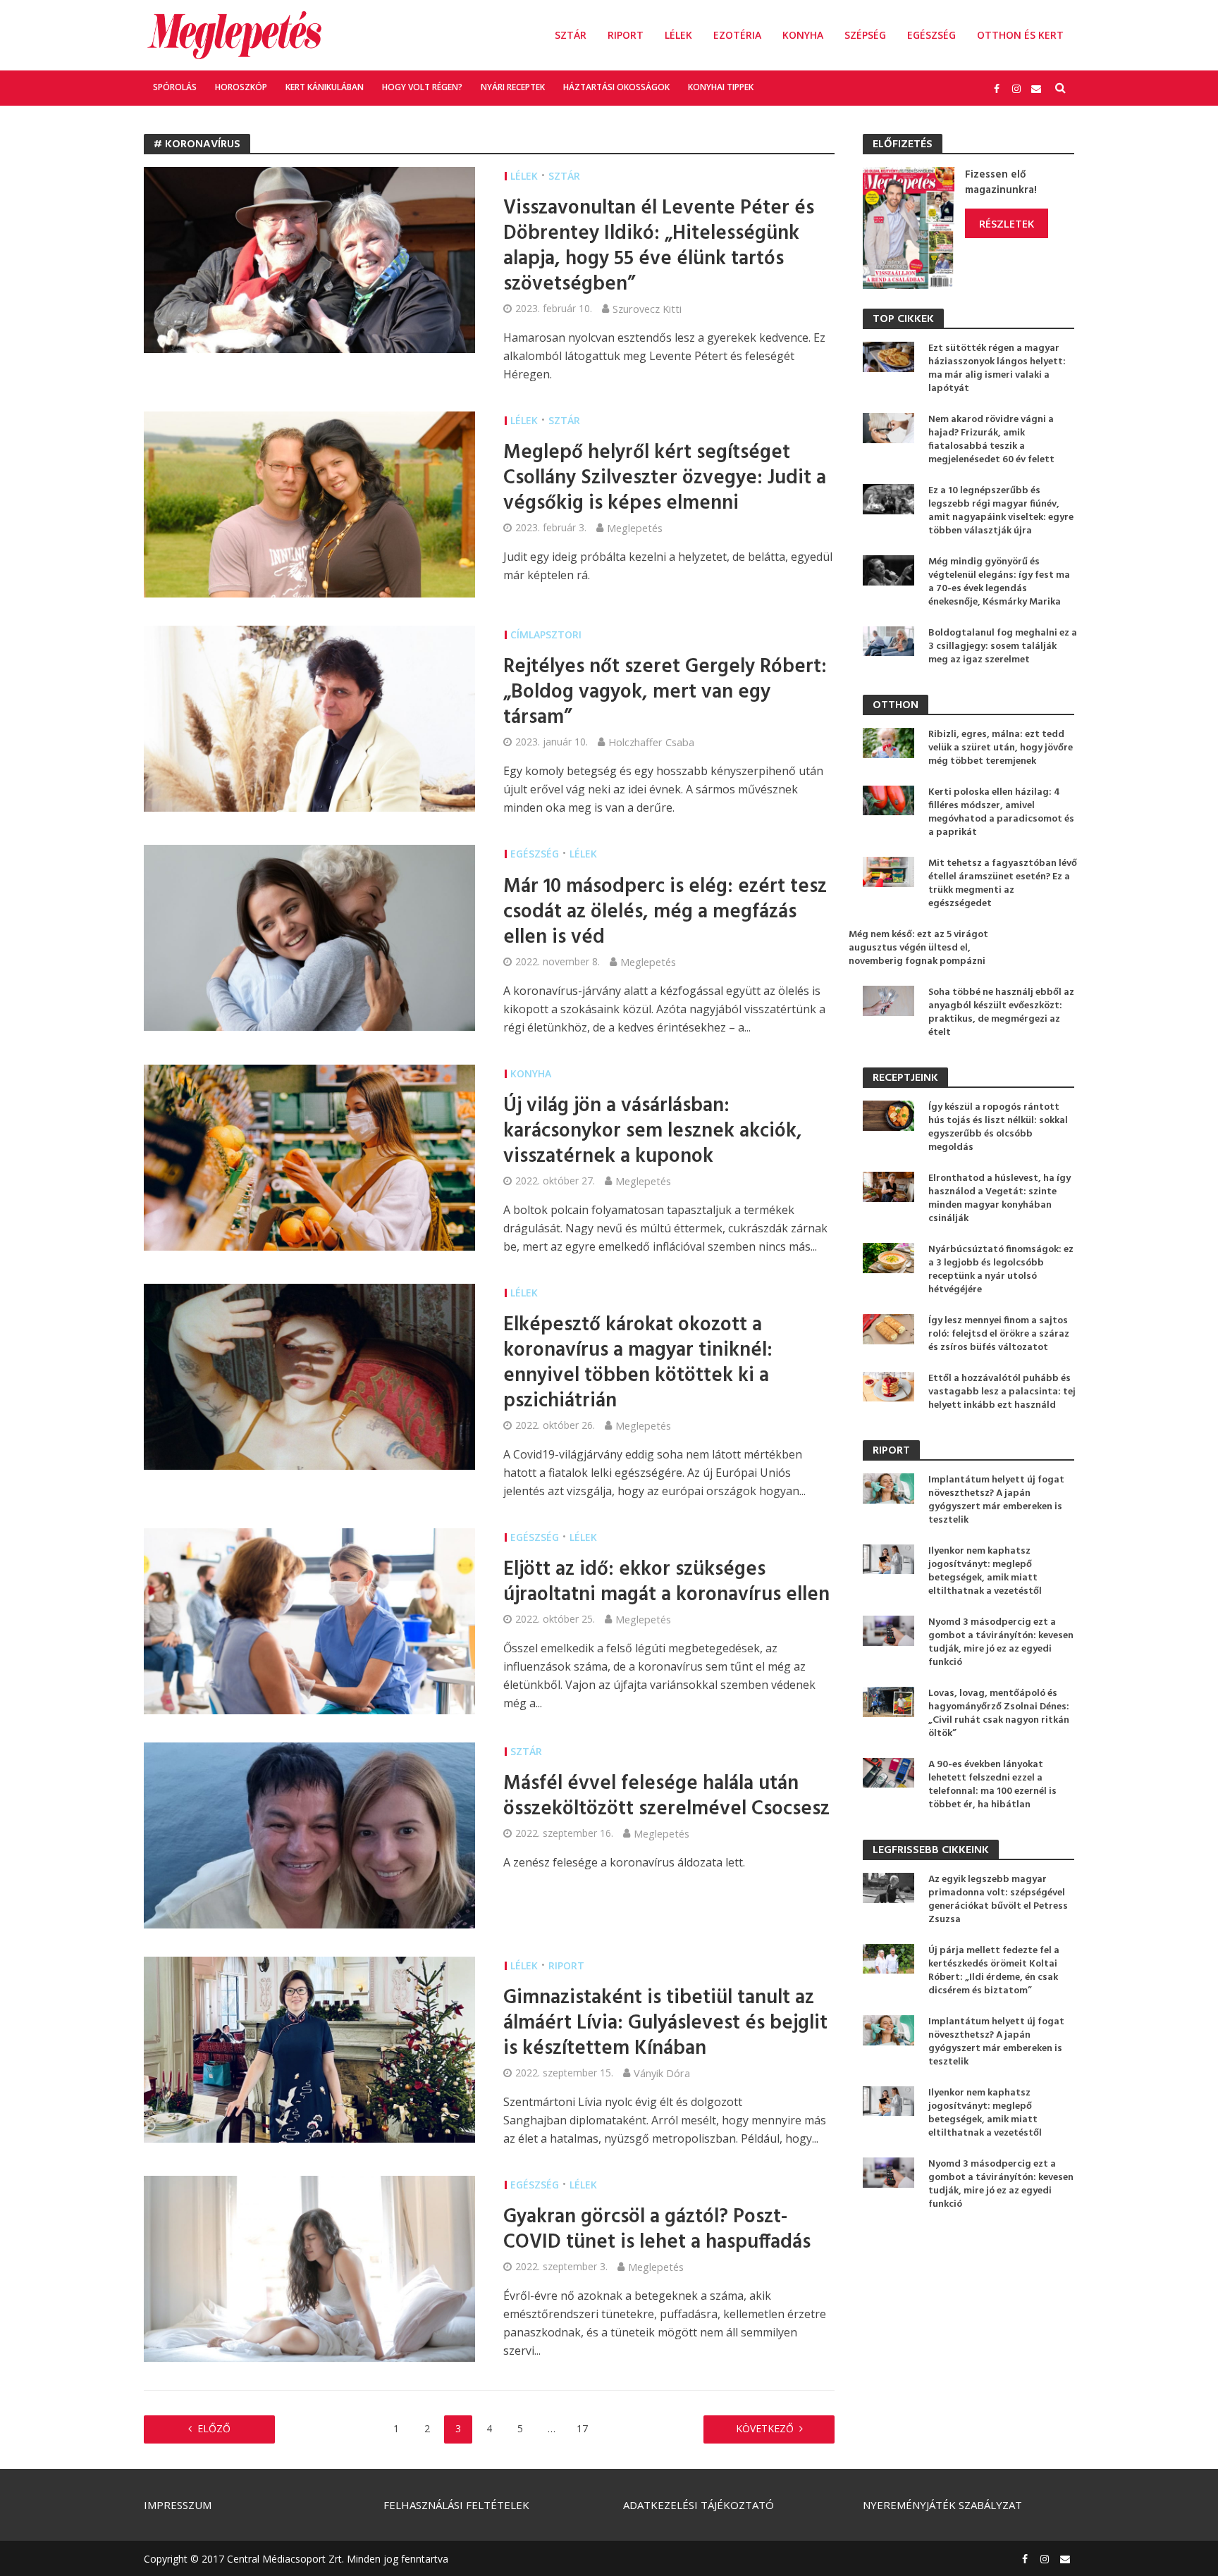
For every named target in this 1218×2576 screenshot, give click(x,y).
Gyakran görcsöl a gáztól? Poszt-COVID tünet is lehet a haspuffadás (657, 2230)
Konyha (803, 35)
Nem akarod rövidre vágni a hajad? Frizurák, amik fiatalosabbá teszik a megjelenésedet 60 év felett (991, 440)
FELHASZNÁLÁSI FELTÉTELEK (456, 2505)
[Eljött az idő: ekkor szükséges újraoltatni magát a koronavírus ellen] (309, 1620)
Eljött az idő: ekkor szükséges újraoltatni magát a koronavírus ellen (666, 1583)
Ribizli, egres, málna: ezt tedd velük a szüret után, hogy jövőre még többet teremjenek (1001, 748)
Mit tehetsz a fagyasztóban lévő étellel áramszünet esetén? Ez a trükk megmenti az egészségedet (1003, 884)
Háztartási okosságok (616, 87)
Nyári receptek (513, 87)
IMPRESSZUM (178, 2505)
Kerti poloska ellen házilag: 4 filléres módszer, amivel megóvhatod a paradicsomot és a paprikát (1001, 812)
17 (582, 2428)
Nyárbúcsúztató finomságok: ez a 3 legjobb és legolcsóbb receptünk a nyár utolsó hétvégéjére (1001, 1270)
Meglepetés (635, 528)
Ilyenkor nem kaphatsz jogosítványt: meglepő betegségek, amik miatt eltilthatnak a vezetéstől (985, 1571)
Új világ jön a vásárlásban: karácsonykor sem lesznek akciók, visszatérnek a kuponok (653, 1132)
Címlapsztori (546, 634)
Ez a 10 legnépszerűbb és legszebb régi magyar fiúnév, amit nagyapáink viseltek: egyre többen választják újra (1001, 511)
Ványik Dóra (662, 2073)
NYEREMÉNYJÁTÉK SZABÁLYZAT (942, 2505)
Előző (214, 2428)
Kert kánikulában (325, 87)
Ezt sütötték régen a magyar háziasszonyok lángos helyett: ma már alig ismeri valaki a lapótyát (997, 369)
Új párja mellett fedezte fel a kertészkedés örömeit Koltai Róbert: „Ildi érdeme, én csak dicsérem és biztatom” (994, 1971)
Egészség (931, 35)
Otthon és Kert (1020, 35)
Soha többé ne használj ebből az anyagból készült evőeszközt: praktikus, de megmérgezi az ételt (1001, 1013)
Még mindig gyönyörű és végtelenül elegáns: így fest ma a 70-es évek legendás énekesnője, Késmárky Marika (999, 582)
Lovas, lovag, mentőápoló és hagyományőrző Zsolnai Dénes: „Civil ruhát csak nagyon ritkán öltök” (999, 1714)
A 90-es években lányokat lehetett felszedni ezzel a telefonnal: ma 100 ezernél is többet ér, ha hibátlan (992, 1785)
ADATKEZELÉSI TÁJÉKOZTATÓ (699, 2505)
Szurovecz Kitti (647, 309)
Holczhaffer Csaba (651, 742)
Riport (626, 35)
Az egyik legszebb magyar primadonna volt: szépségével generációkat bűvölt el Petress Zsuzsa (998, 1900)
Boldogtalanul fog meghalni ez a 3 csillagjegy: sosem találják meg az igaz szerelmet (1003, 646)
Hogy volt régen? (422, 87)
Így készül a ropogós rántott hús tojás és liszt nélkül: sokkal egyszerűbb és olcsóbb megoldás (998, 1127)
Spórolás (175, 87)
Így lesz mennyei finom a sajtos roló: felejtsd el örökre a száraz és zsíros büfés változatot (999, 1334)
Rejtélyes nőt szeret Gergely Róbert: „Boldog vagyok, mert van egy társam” (665, 693)
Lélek (678, 35)
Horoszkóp (241, 87)
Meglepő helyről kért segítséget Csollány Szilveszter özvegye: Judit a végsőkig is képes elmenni (665, 478)
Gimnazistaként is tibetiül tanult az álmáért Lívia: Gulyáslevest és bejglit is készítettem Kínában (665, 2024)
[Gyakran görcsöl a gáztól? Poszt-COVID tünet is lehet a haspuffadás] (309, 2267)
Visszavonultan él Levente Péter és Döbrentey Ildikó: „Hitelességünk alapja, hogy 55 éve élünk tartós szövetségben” (659, 247)
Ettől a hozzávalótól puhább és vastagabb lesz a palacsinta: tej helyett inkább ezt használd (1002, 1392)
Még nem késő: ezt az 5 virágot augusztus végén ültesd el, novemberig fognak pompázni (918, 948)
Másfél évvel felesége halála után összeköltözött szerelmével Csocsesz (666, 1797)
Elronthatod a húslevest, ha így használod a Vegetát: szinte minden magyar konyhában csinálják (999, 1199)
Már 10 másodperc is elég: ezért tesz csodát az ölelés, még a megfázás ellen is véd (665, 912)
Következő (765, 2428)
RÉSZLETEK (1007, 223)
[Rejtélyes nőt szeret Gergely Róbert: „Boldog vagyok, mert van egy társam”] (309, 717)
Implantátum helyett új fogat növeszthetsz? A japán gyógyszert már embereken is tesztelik (996, 1500)
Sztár (571, 35)
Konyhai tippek (721, 87)
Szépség (865, 35)
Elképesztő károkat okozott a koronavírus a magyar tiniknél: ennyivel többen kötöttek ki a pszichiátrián (638, 1363)
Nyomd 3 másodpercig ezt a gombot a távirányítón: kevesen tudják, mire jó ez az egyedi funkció (1001, 1642)
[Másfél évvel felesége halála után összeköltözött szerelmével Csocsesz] (309, 1834)
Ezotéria (737, 35)
